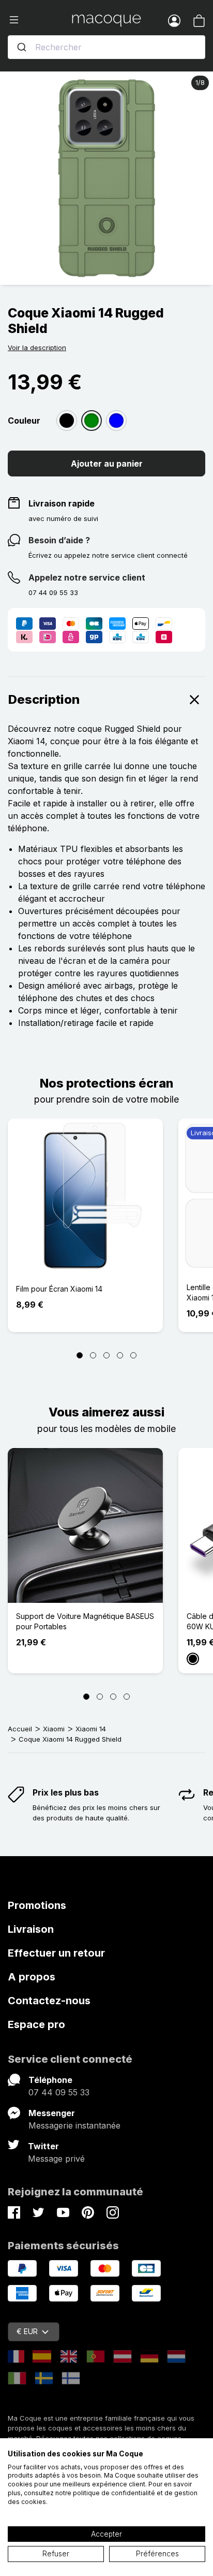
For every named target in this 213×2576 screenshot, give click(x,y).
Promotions (37, 1905)
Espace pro (36, 2024)
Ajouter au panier (107, 464)
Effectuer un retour (56, 1953)
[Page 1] (80, 1355)
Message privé (56, 2159)
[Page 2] (93, 1355)
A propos (32, 1977)
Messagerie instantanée (74, 2125)
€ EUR (27, 2331)
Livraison (31, 1929)
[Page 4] (120, 1355)
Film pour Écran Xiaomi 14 (59, 1289)
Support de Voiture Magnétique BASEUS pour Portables (85, 1621)
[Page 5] (133, 1355)
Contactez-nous (49, 2001)
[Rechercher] (22, 47)
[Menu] (40, 20)
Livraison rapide (62, 503)
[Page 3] (106, 1355)
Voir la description (37, 348)
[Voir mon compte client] (174, 20)
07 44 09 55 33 (59, 2092)
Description (44, 699)
